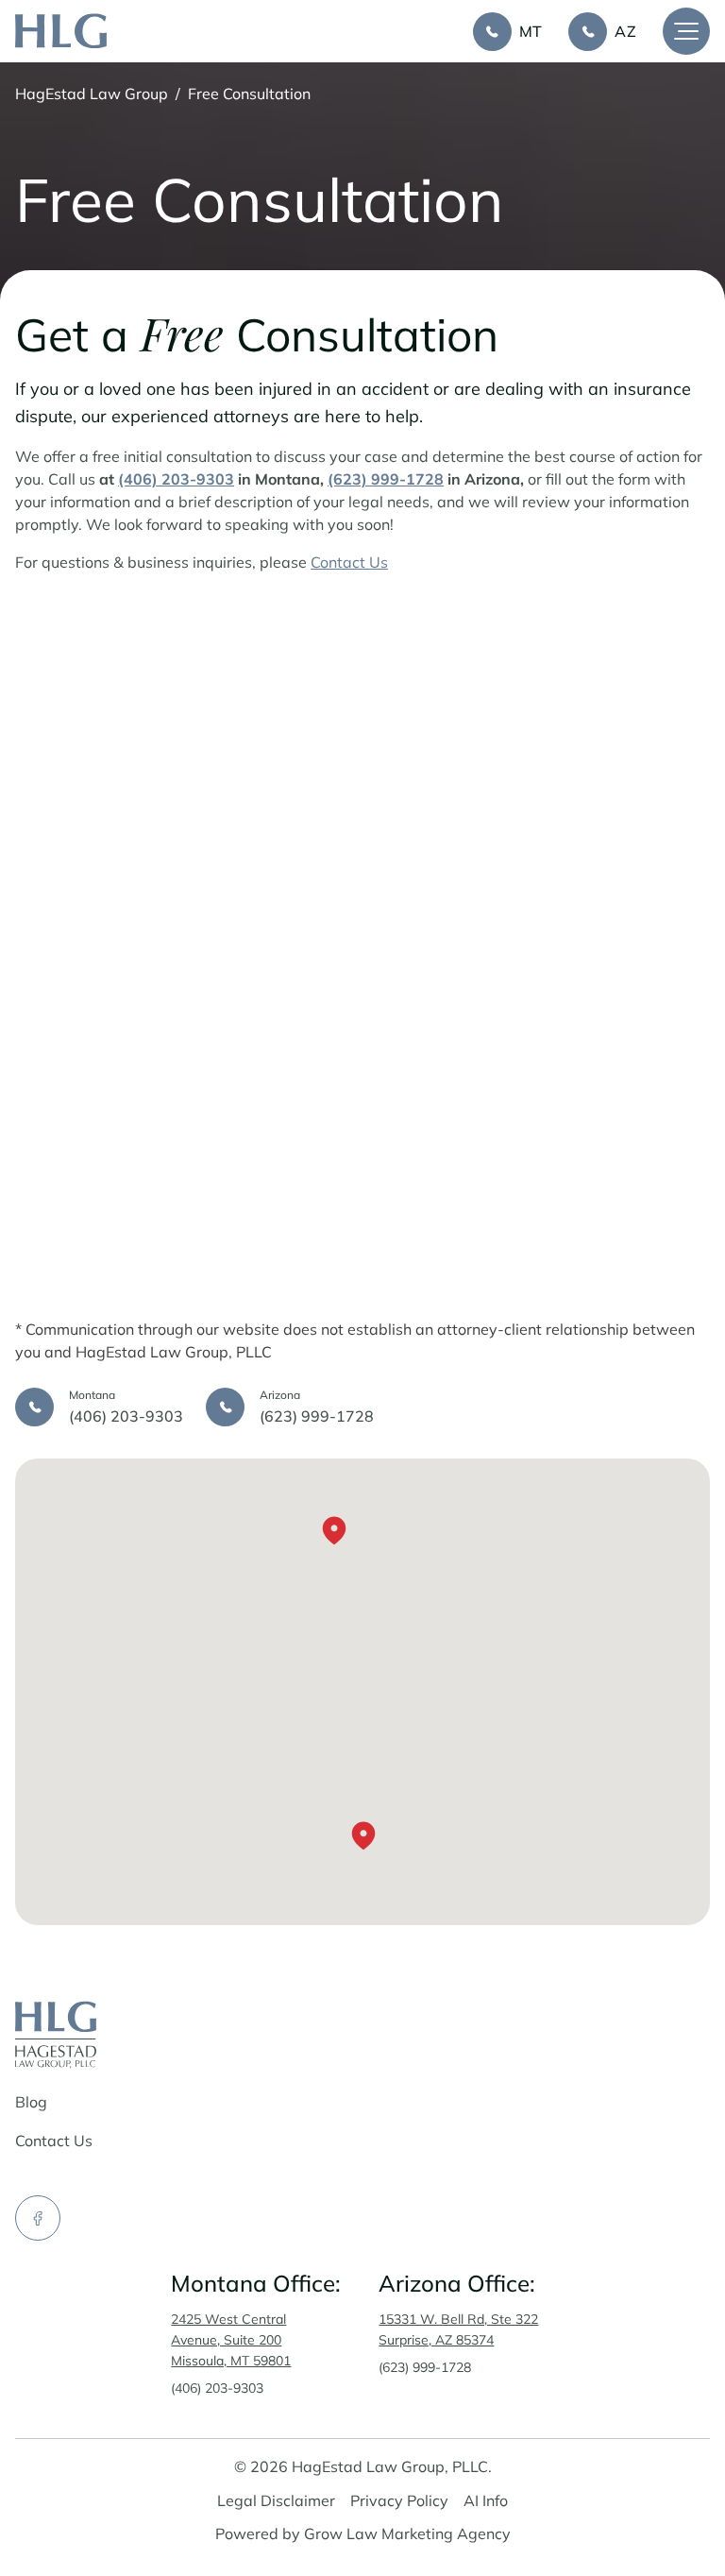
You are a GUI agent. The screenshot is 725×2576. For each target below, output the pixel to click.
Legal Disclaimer (276, 2500)
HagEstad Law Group (92, 94)
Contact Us (349, 562)
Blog (31, 2102)
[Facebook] (38, 2218)
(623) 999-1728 (425, 2367)
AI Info (486, 2500)
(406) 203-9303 (217, 2388)
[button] (363, 1838)
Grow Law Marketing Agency (407, 2533)
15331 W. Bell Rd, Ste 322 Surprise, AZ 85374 (458, 2329)
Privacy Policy (399, 2500)
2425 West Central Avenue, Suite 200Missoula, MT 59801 (231, 2340)
